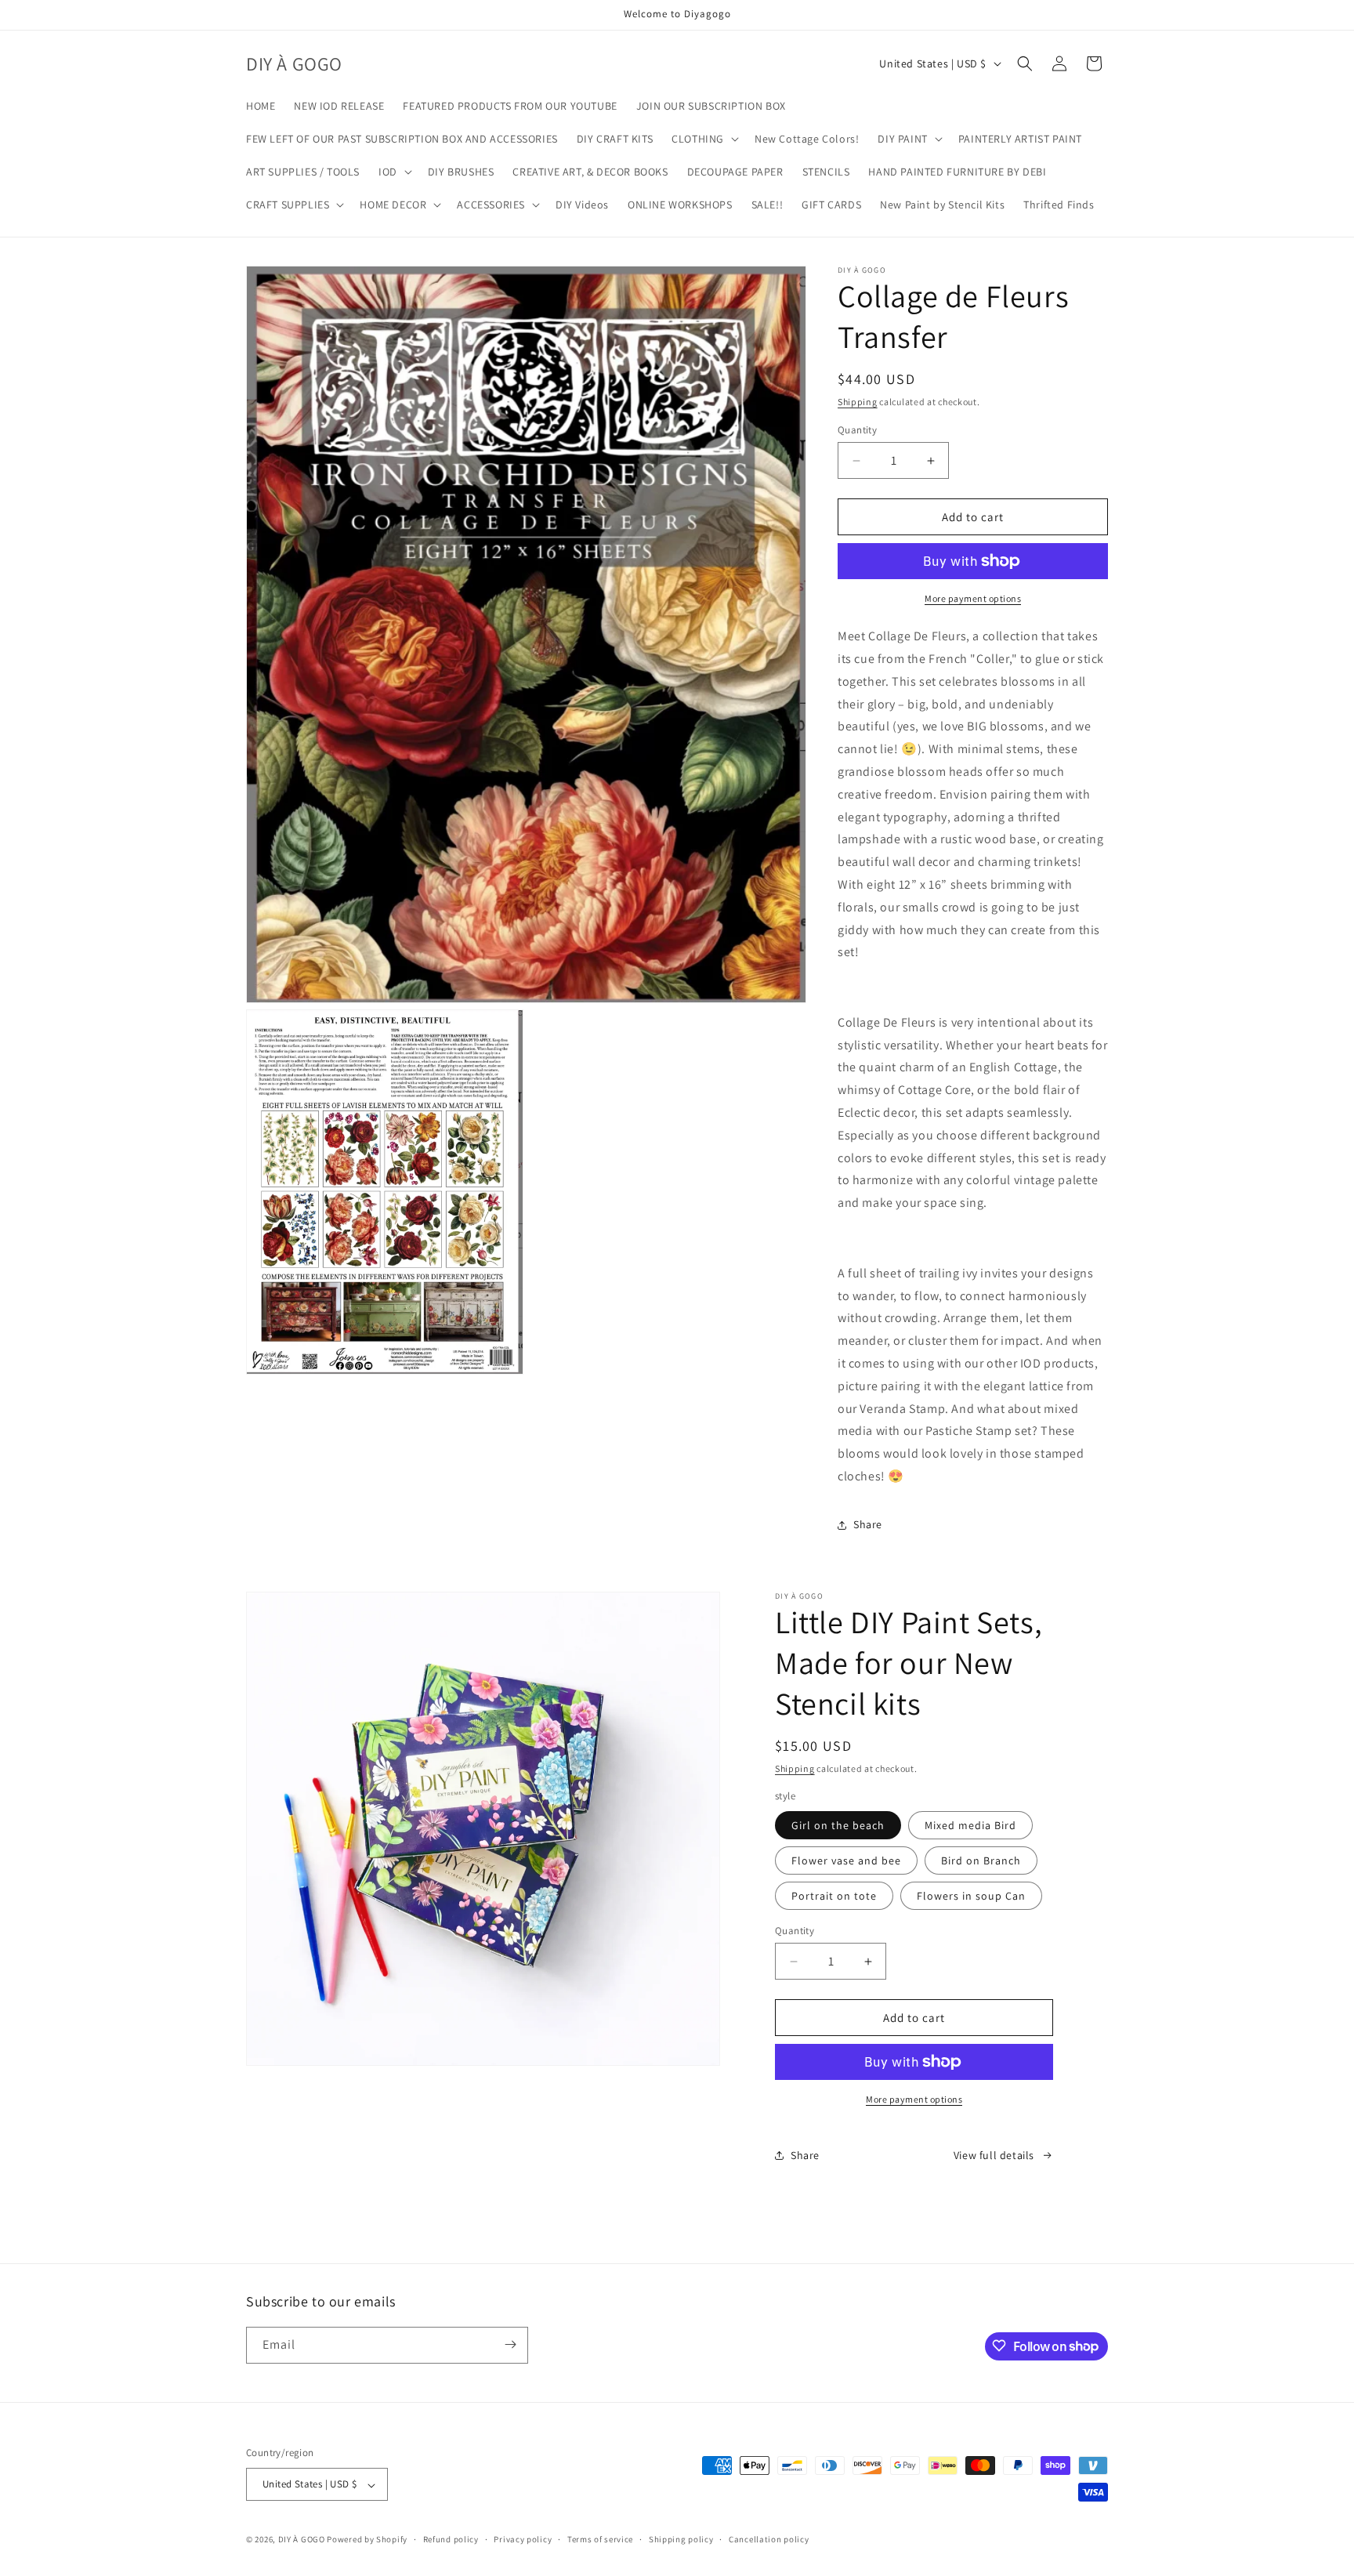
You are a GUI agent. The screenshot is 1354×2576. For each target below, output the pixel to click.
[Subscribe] (510, 2344)
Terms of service (600, 2539)
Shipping (858, 402)
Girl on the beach (838, 1825)
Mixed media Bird (970, 1825)
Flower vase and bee (846, 1860)
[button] (704, 139)
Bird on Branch (981, 1860)
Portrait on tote (834, 1896)
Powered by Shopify (367, 2540)
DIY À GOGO (302, 2540)
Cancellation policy (769, 2539)
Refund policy (451, 2539)
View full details (994, 2155)
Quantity (857, 430)
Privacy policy (523, 2539)
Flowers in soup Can (971, 1896)
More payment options (973, 598)
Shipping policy (681, 2539)
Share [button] (868, 1524)
